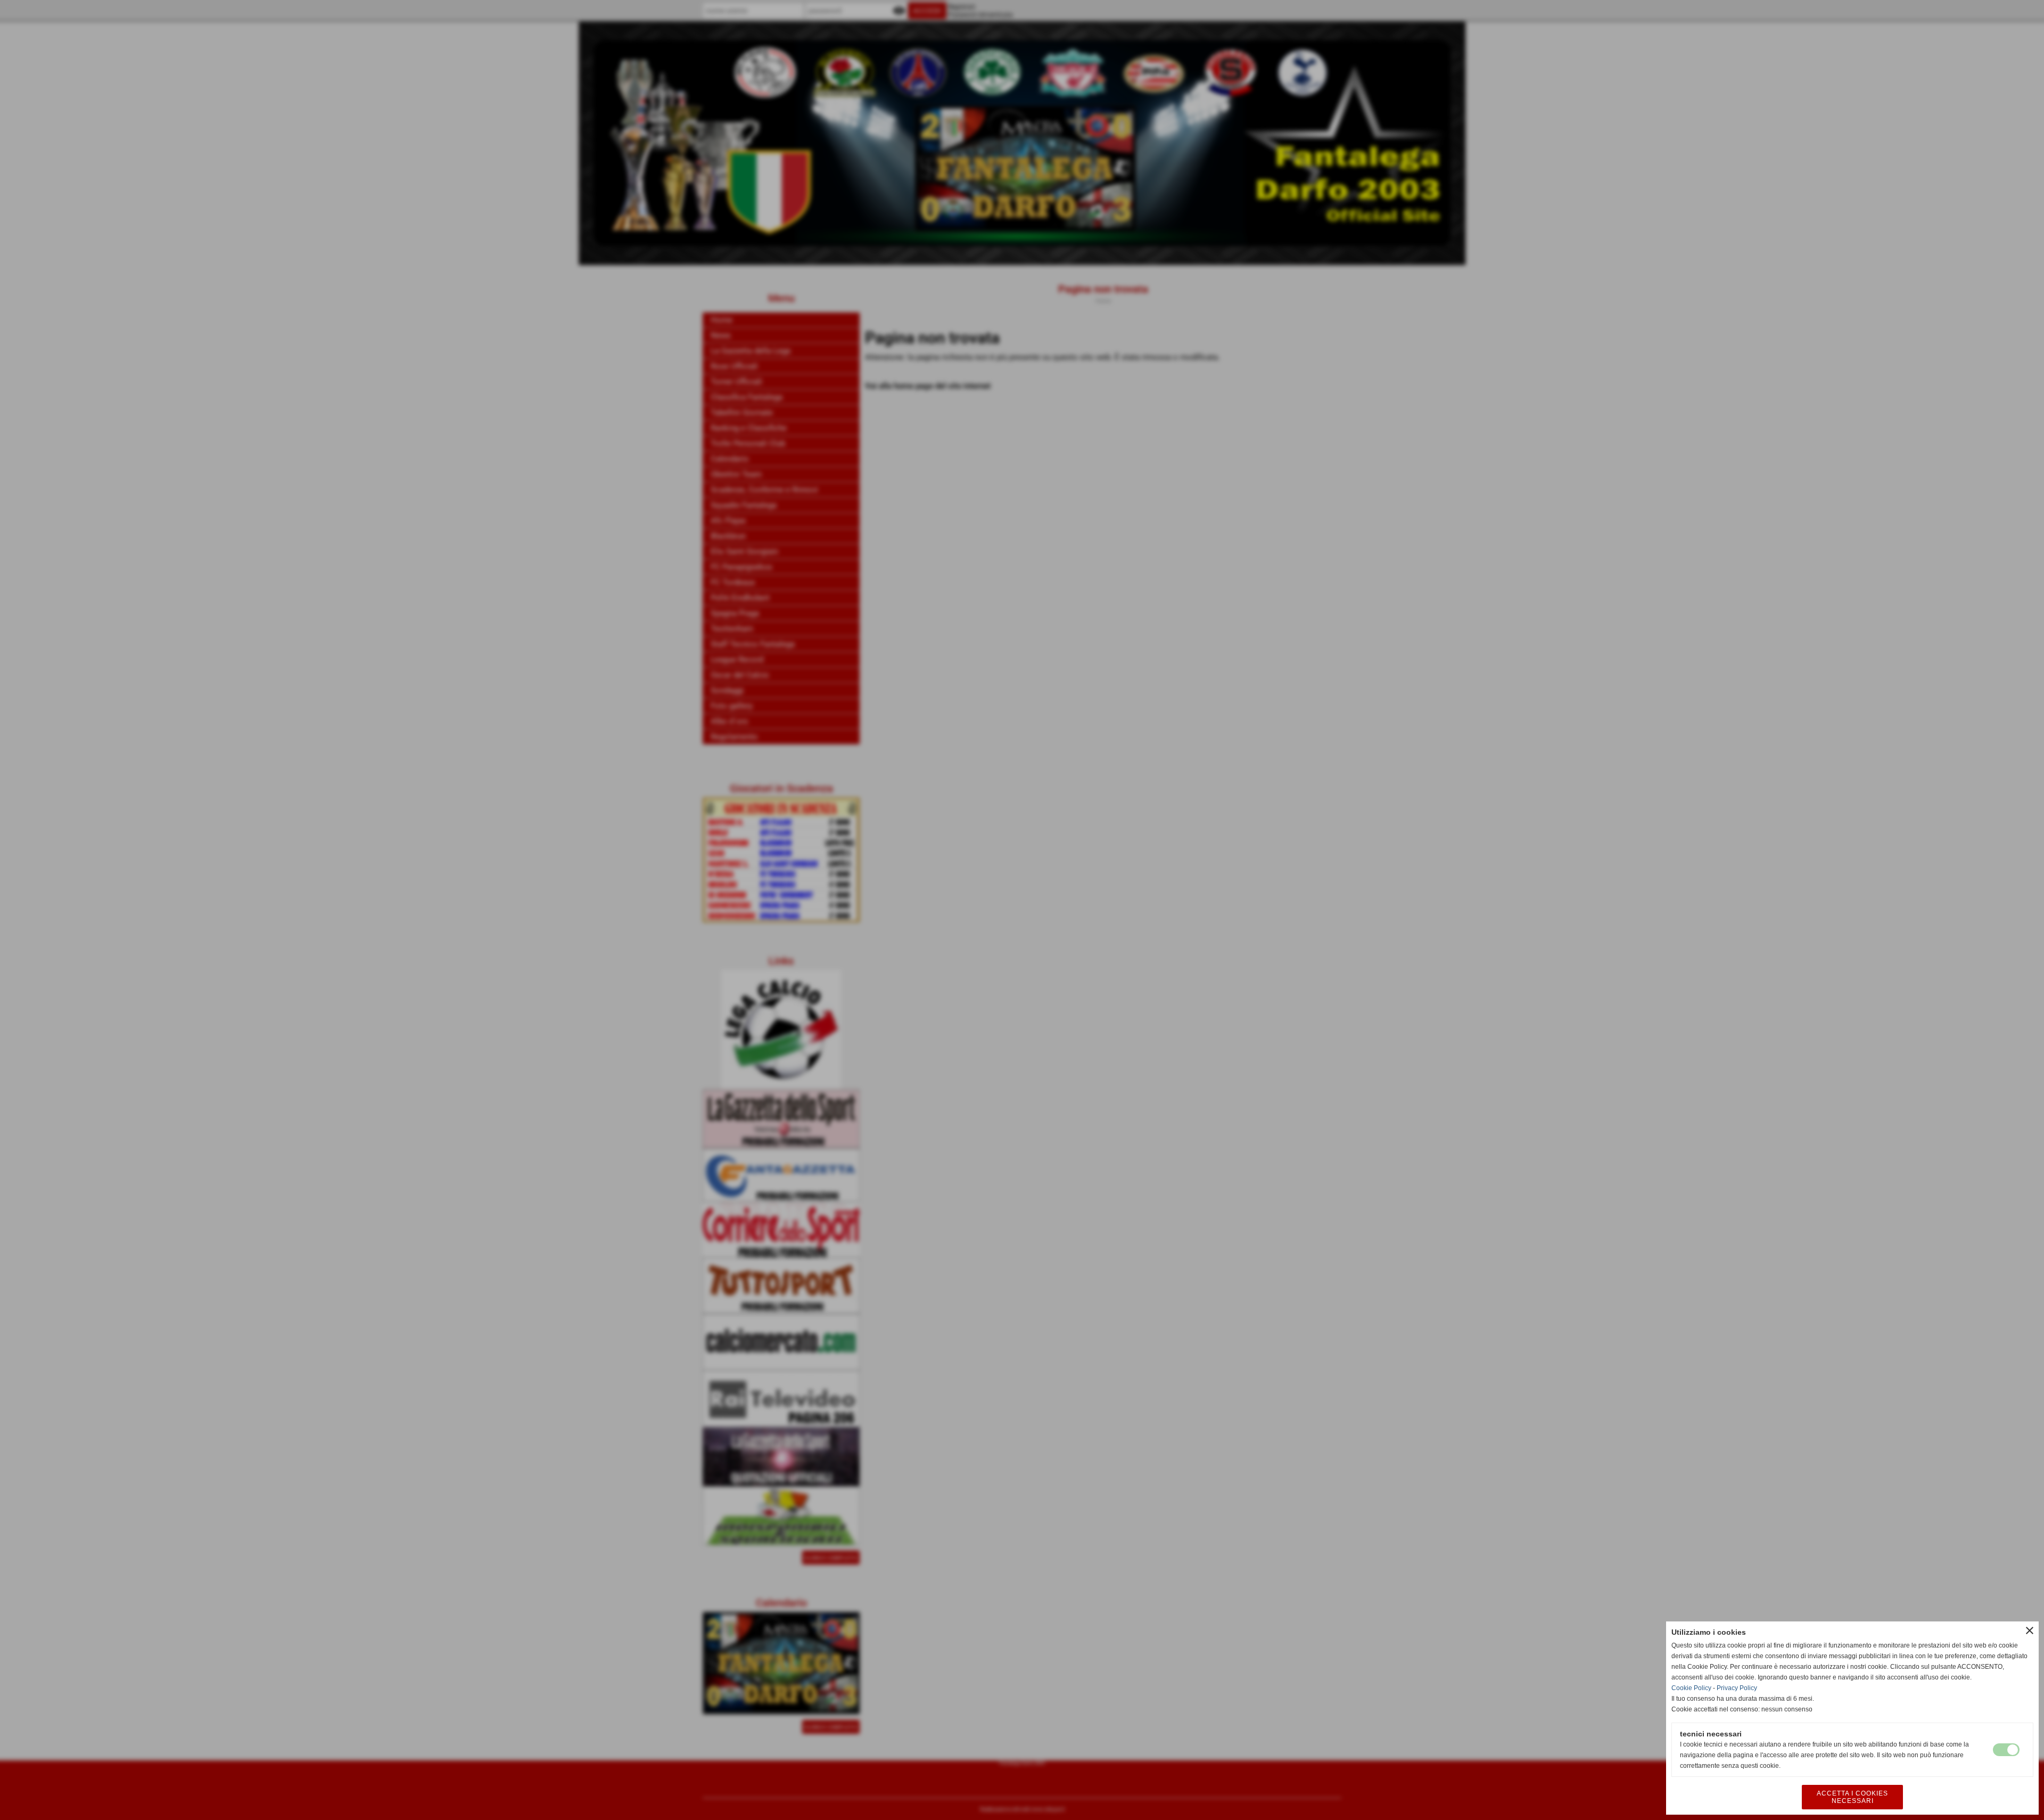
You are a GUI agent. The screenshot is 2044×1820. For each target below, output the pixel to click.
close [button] (2030, 1630)
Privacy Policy (1737, 1688)
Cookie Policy (1691, 1688)
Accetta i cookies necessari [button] (1852, 1797)
